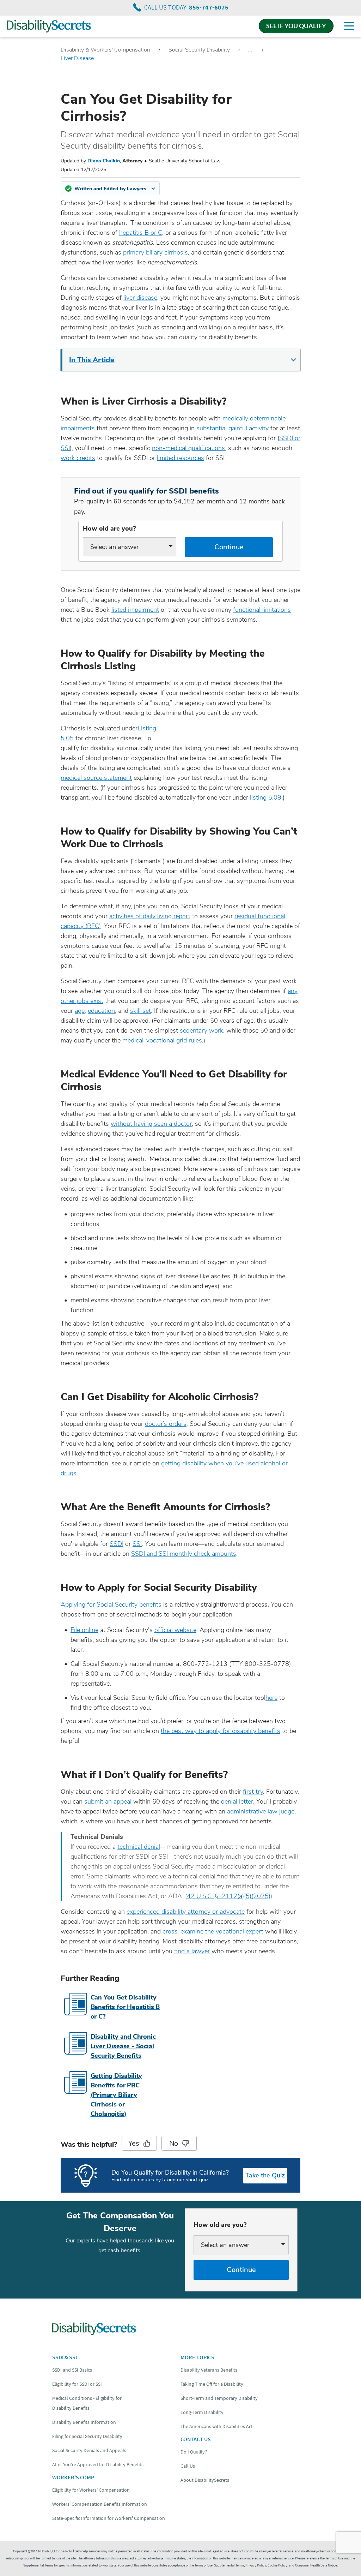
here (271, 1698)
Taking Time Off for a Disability (212, 2384)
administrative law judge (261, 1811)
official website (175, 1630)
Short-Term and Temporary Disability (219, 2398)
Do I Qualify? (194, 2452)
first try (253, 1792)
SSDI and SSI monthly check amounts (184, 1554)
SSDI (117, 1544)
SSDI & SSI (65, 2357)
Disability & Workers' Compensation (105, 50)
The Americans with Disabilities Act (217, 2426)
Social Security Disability (199, 50)
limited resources (180, 458)
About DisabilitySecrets (205, 2480)
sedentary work (201, 1030)
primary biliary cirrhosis (155, 252)
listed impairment (135, 610)
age (80, 1011)
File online (84, 1630)
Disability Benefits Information (84, 2422)
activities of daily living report (150, 916)
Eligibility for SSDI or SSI (77, 2384)
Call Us (188, 2466)
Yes (134, 2143)
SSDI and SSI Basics (72, 2370)
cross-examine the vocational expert (213, 1931)
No (174, 2143)
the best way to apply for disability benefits (221, 1731)
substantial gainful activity (232, 428)
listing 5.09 (266, 797)
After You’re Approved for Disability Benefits (98, 2464)
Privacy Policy (256, 2565)
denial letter (237, 1801)
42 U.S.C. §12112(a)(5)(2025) (229, 1896)
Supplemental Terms (229, 2565)
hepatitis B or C (141, 233)
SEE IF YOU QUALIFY (296, 26)
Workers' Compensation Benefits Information (100, 2504)
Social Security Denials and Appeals (89, 2450)
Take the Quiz (265, 2175)
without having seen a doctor (151, 1124)
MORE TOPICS (197, 2357)
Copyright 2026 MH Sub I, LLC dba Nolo (44, 2551)
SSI (137, 1544)
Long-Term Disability (202, 2412)
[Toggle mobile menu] (349, 26)
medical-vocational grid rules (162, 1040)
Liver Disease (77, 58)
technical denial (139, 1847)
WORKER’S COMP (73, 2477)
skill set (140, 1011)
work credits (78, 458)
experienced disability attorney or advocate (186, 1912)
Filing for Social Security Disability (87, 2436)
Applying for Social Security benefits (111, 1604)
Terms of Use (204, 2565)
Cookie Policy (277, 2565)
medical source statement (96, 778)
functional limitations (262, 610)
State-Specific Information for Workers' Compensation (109, 2518)
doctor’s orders (166, 1424)
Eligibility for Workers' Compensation (91, 2490)
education (101, 1011)
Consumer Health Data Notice (316, 2565)
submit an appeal (108, 1801)
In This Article (92, 360)
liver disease (140, 298)
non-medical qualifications (188, 448)
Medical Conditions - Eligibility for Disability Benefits (87, 2403)
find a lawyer (192, 1951)
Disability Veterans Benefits (209, 2370)
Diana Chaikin (104, 161)
